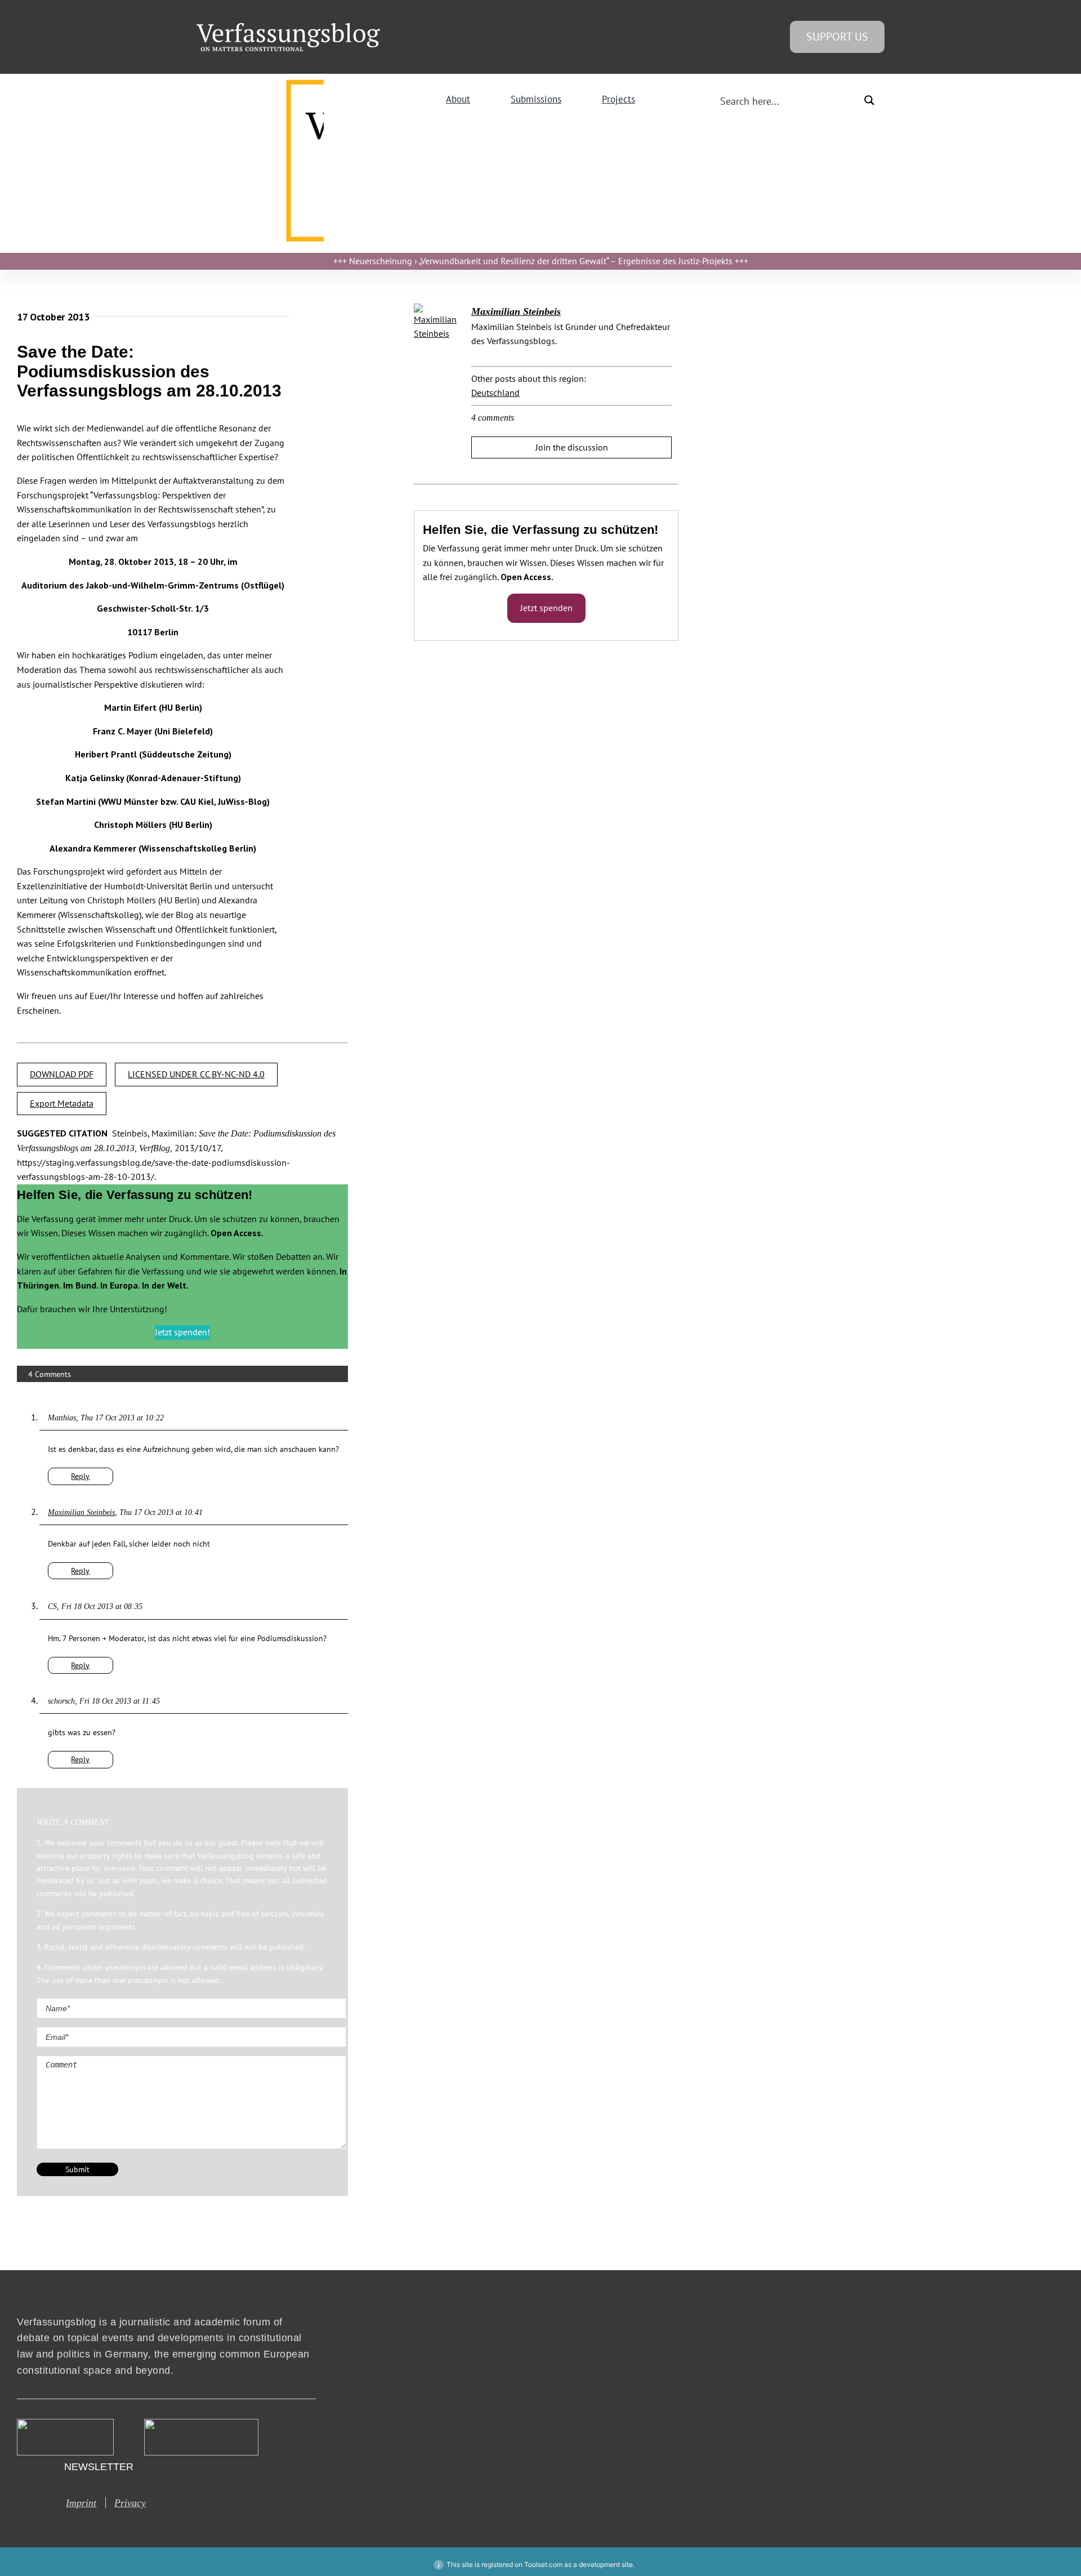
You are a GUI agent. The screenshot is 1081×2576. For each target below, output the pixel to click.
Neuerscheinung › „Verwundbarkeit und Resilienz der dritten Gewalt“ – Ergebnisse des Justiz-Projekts (541, 261)
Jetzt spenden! (182, 1332)
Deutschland (495, 393)
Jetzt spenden (546, 608)
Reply (80, 1476)
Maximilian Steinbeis (81, 1512)
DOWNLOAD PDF (62, 1074)
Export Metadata (62, 1103)
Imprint (81, 2503)
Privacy (130, 2503)
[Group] (288, 28)
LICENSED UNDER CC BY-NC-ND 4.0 (196, 1074)
